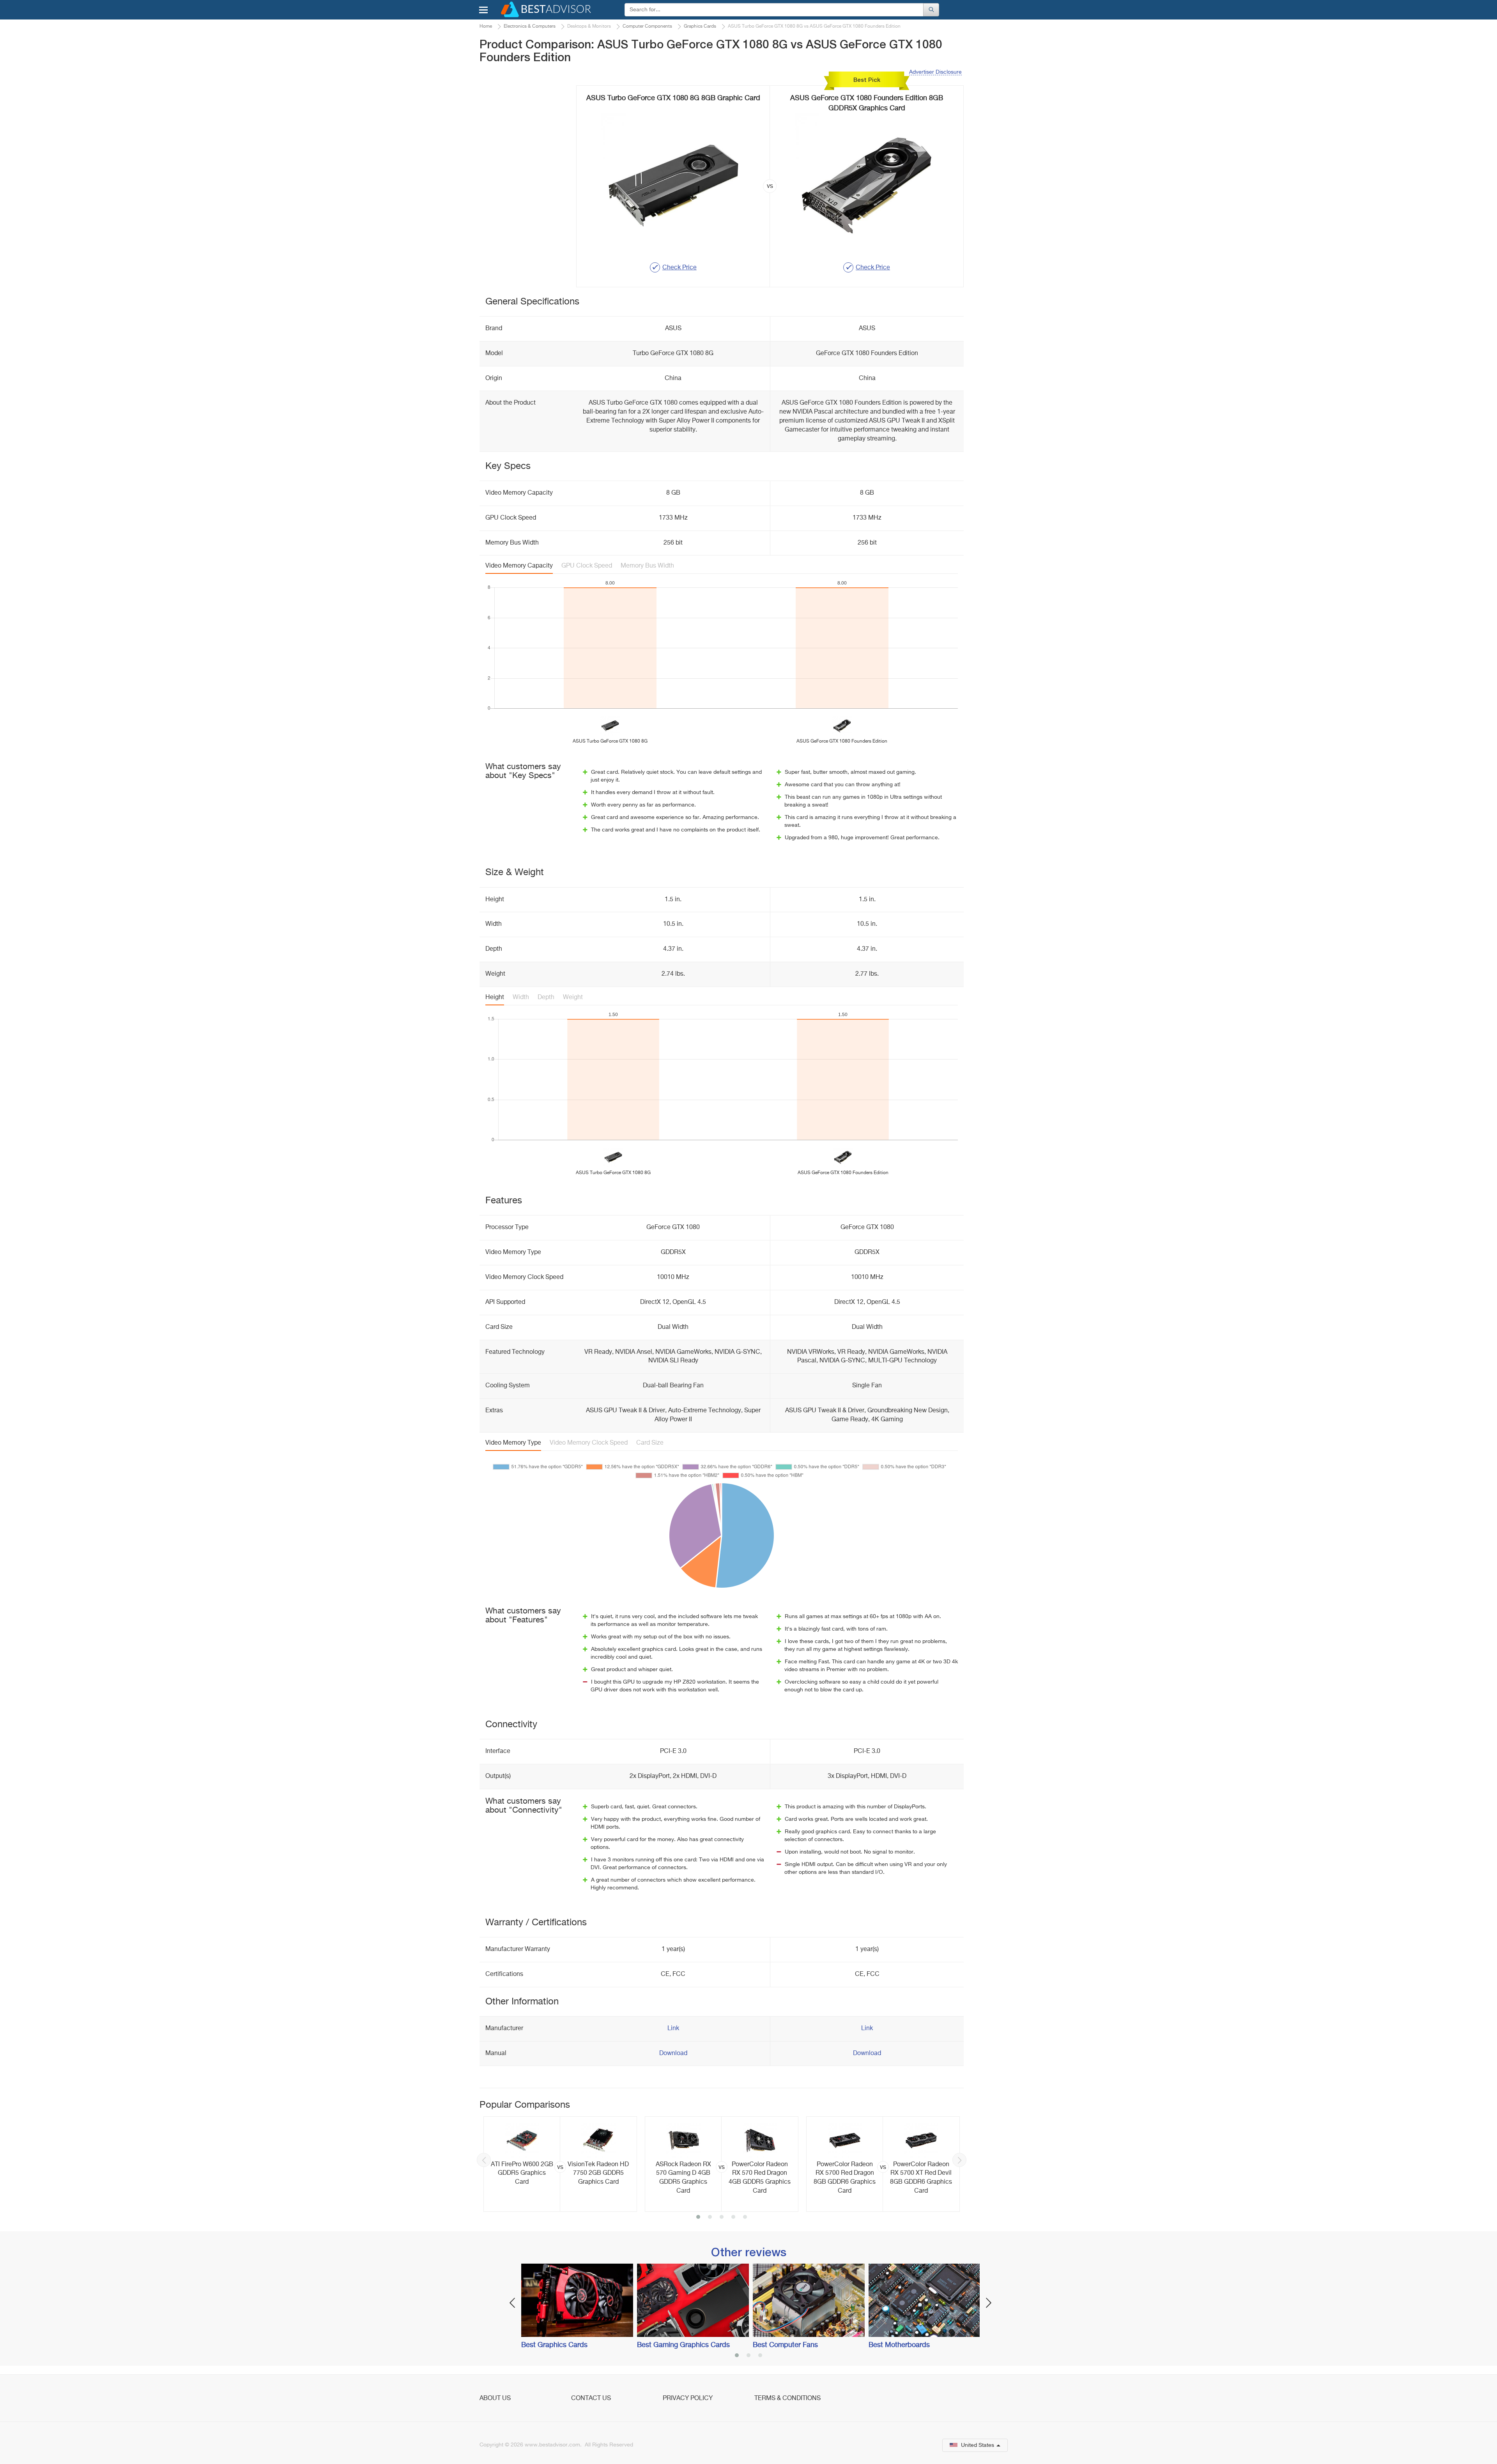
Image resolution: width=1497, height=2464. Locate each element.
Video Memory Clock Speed (589, 1443)
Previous (484, 2160)
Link (673, 2029)
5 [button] (745, 2218)
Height (495, 998)
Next (959, 2160)
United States (978, 2445)
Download (673, 2054)
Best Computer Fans (785, 2345)
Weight (573, 998)
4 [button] (733, 2218)
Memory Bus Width (647, 566)
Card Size (650, 1443)
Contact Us (591, 2399)
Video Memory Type (513, 1443)
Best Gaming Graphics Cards (683, 2345)
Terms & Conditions (787, 2399)
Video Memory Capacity (519, 566)
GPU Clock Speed (587, 566)
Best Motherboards (899, 2345)
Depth (546, 998)
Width (521, 998)
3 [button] (722, 2218)
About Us (495, 2399)
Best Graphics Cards (554, 2345)
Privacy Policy (688, 2399)
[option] (560, 2164)
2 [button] (710, 2218)
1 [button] (698, 2218)
